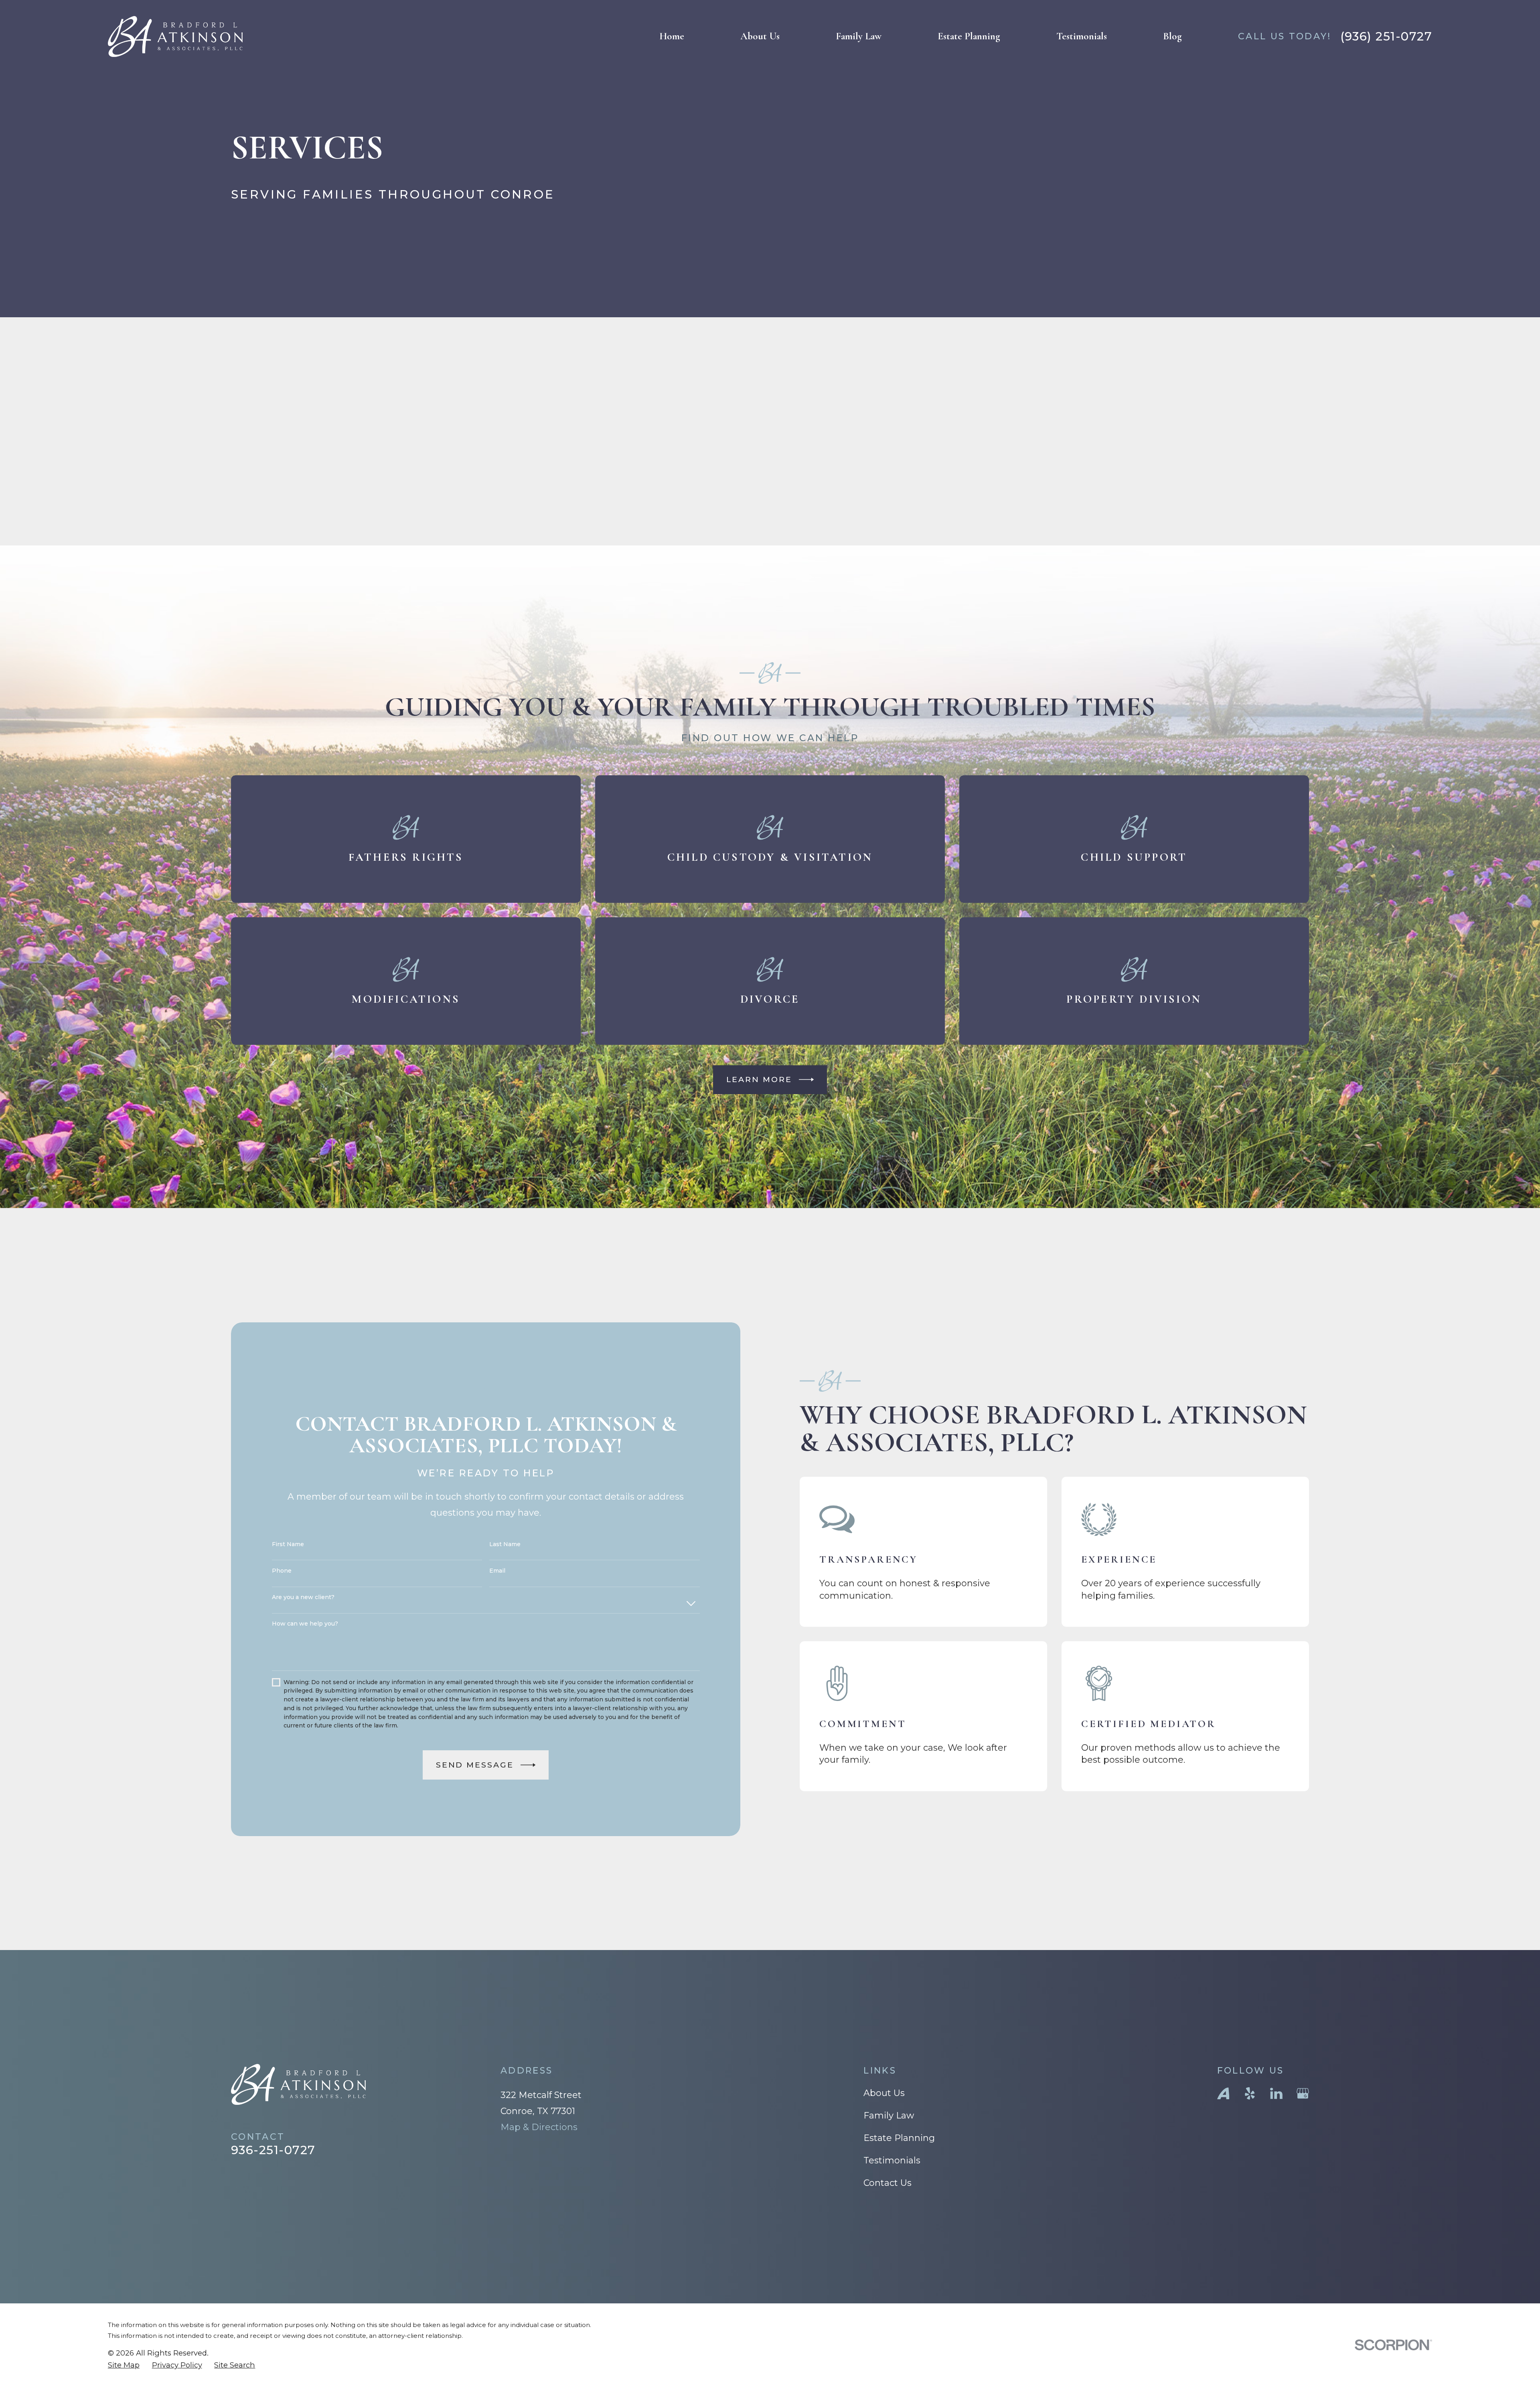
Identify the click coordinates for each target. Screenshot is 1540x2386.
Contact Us (888, 2183)
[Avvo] (1223, 2093)
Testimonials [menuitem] (1082, 36)
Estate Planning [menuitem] (969, 36)
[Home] (175, 36)
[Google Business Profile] (1303, 2093)
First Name (288, 1544)
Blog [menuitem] (1172, 36)
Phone (282, 1571)
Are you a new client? (303, 1597)
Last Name (505, 1544)
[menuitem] (124, 2365)
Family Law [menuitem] (859, 36)
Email (497, 1571)
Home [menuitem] (672, 36)
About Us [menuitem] (760, 36)
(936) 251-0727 (1386, 36)
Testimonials (892, 2160)
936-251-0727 (273, 2150)
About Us (884, 2093)
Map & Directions (539, 2127)
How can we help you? (305, 1624)
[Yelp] (1250, 2093)
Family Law (889, 2115)
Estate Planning (899, 2138)
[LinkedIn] (1276, 2093)
